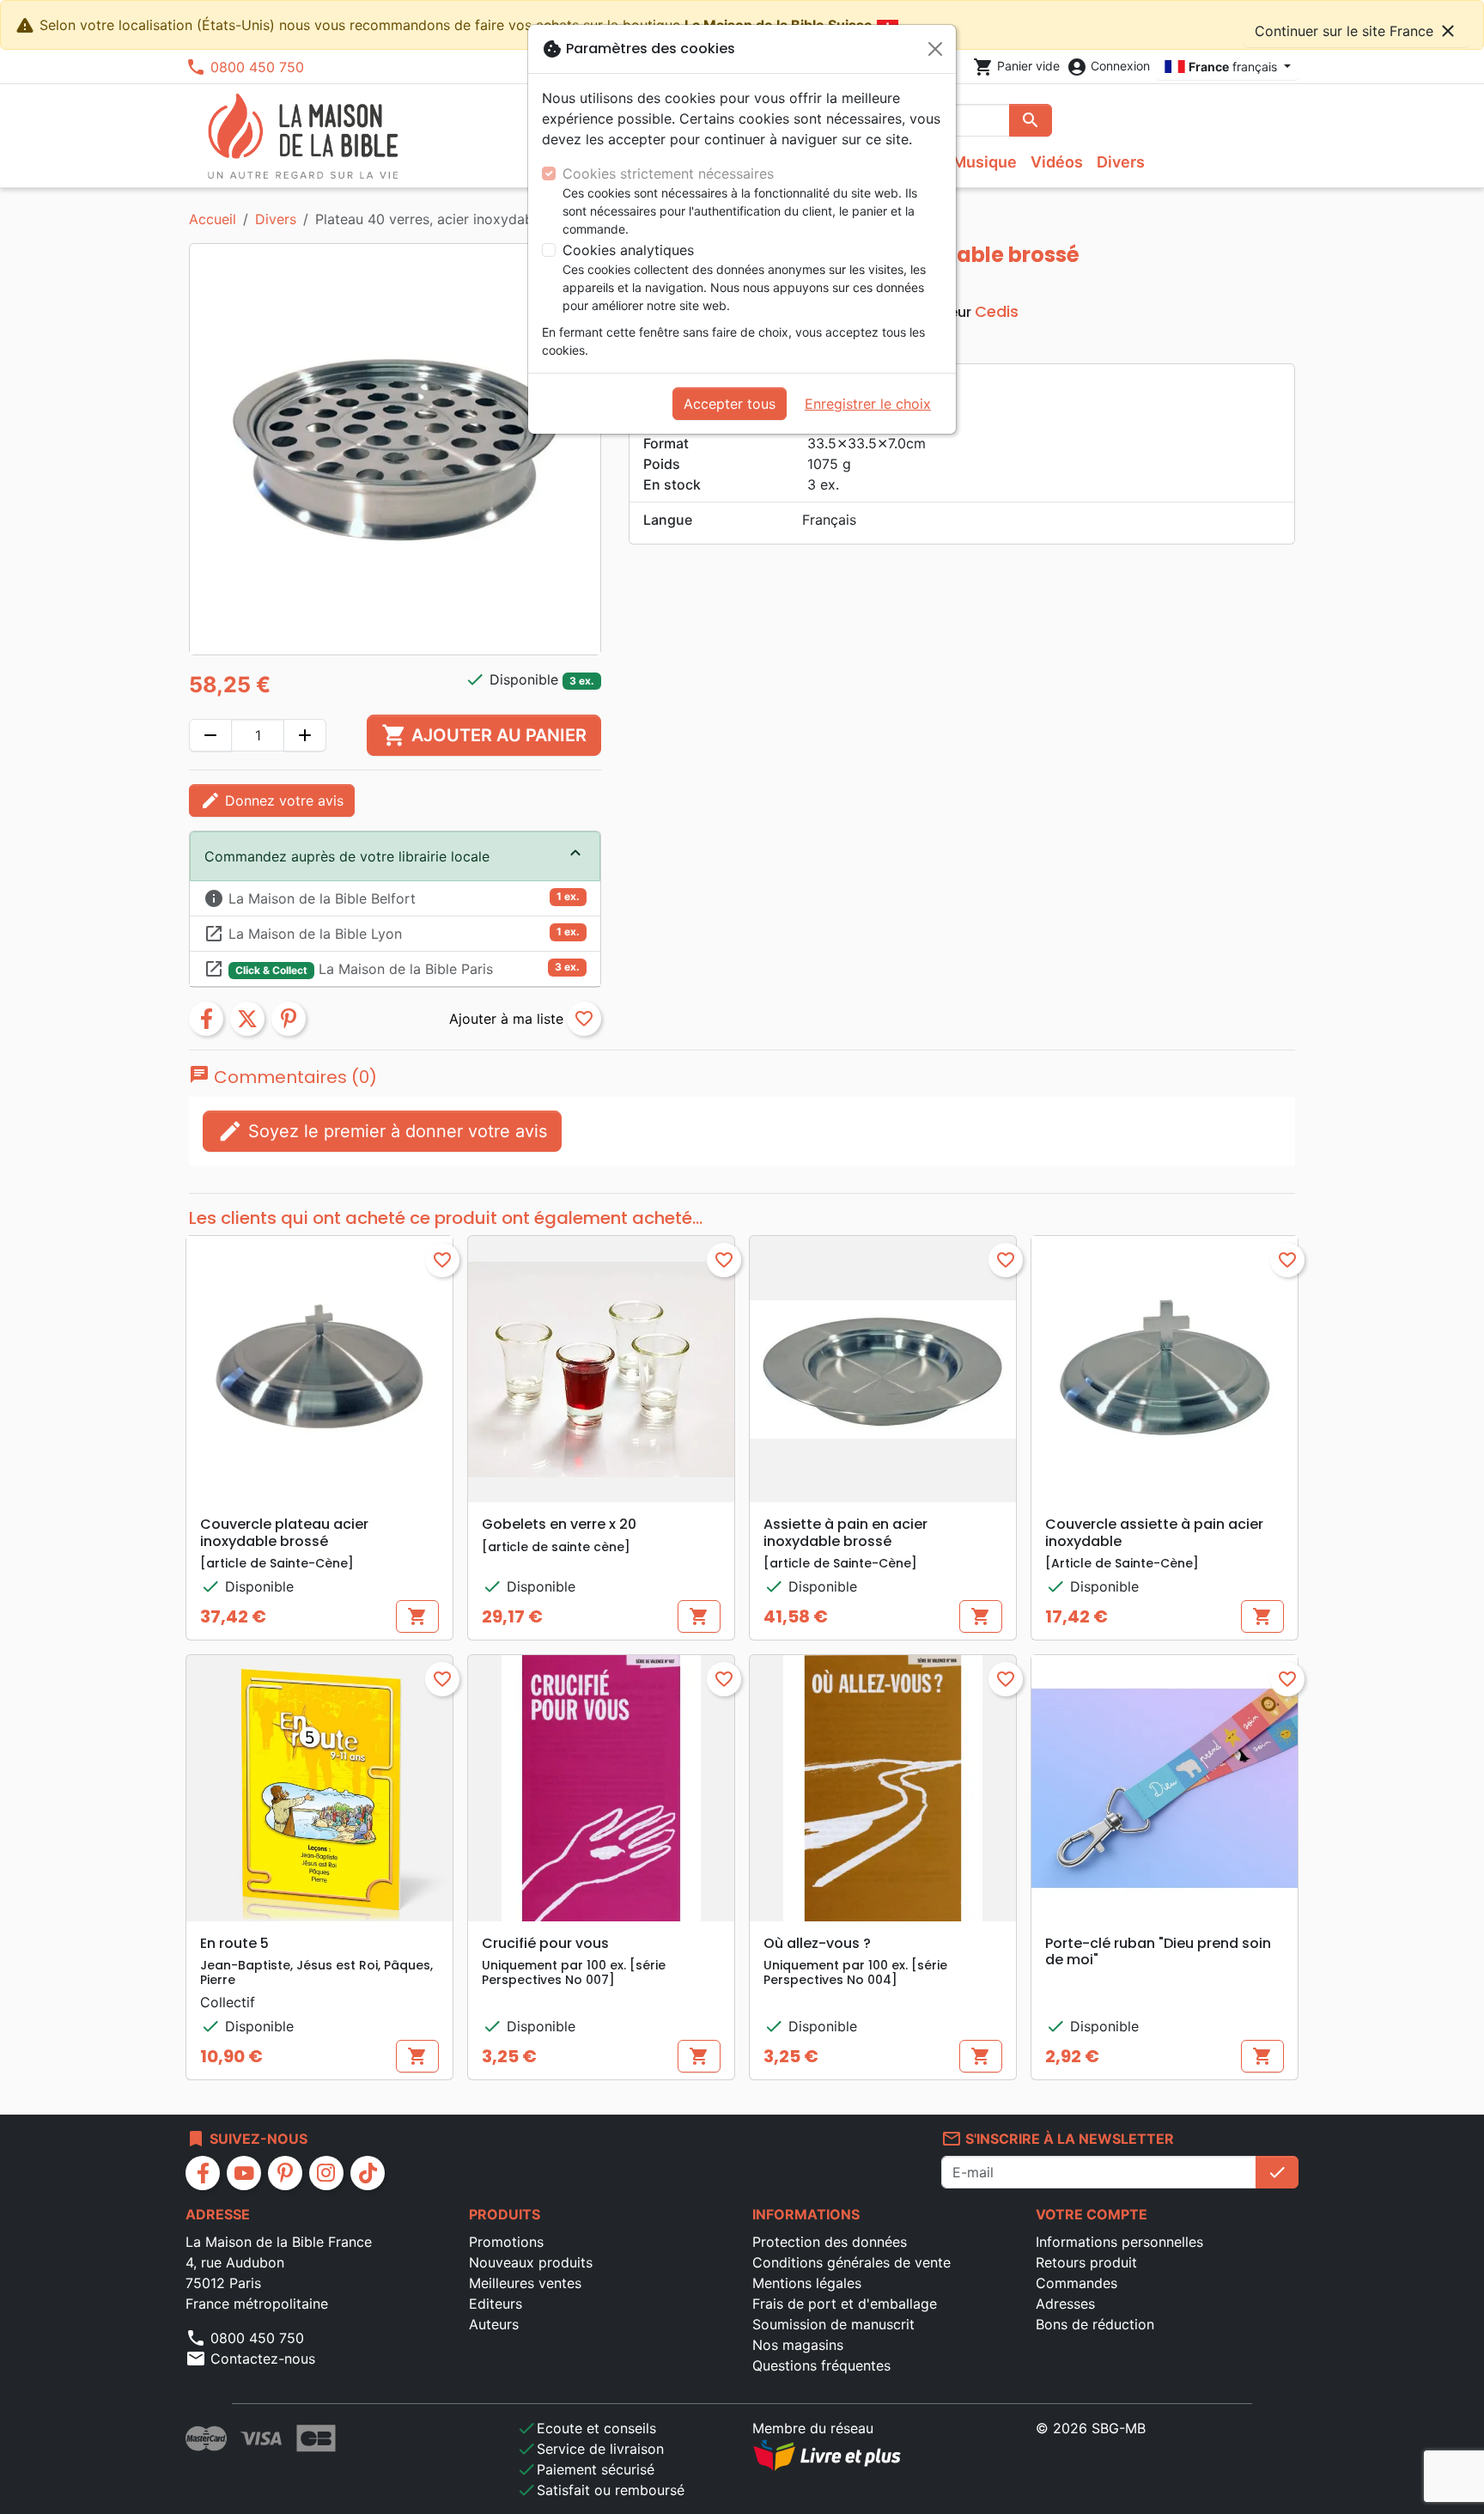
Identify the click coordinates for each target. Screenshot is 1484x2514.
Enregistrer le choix (868, 404)
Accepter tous (730, 404)
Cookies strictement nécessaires (668, 173)
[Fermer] (935, 49)
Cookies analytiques (628, 250)
